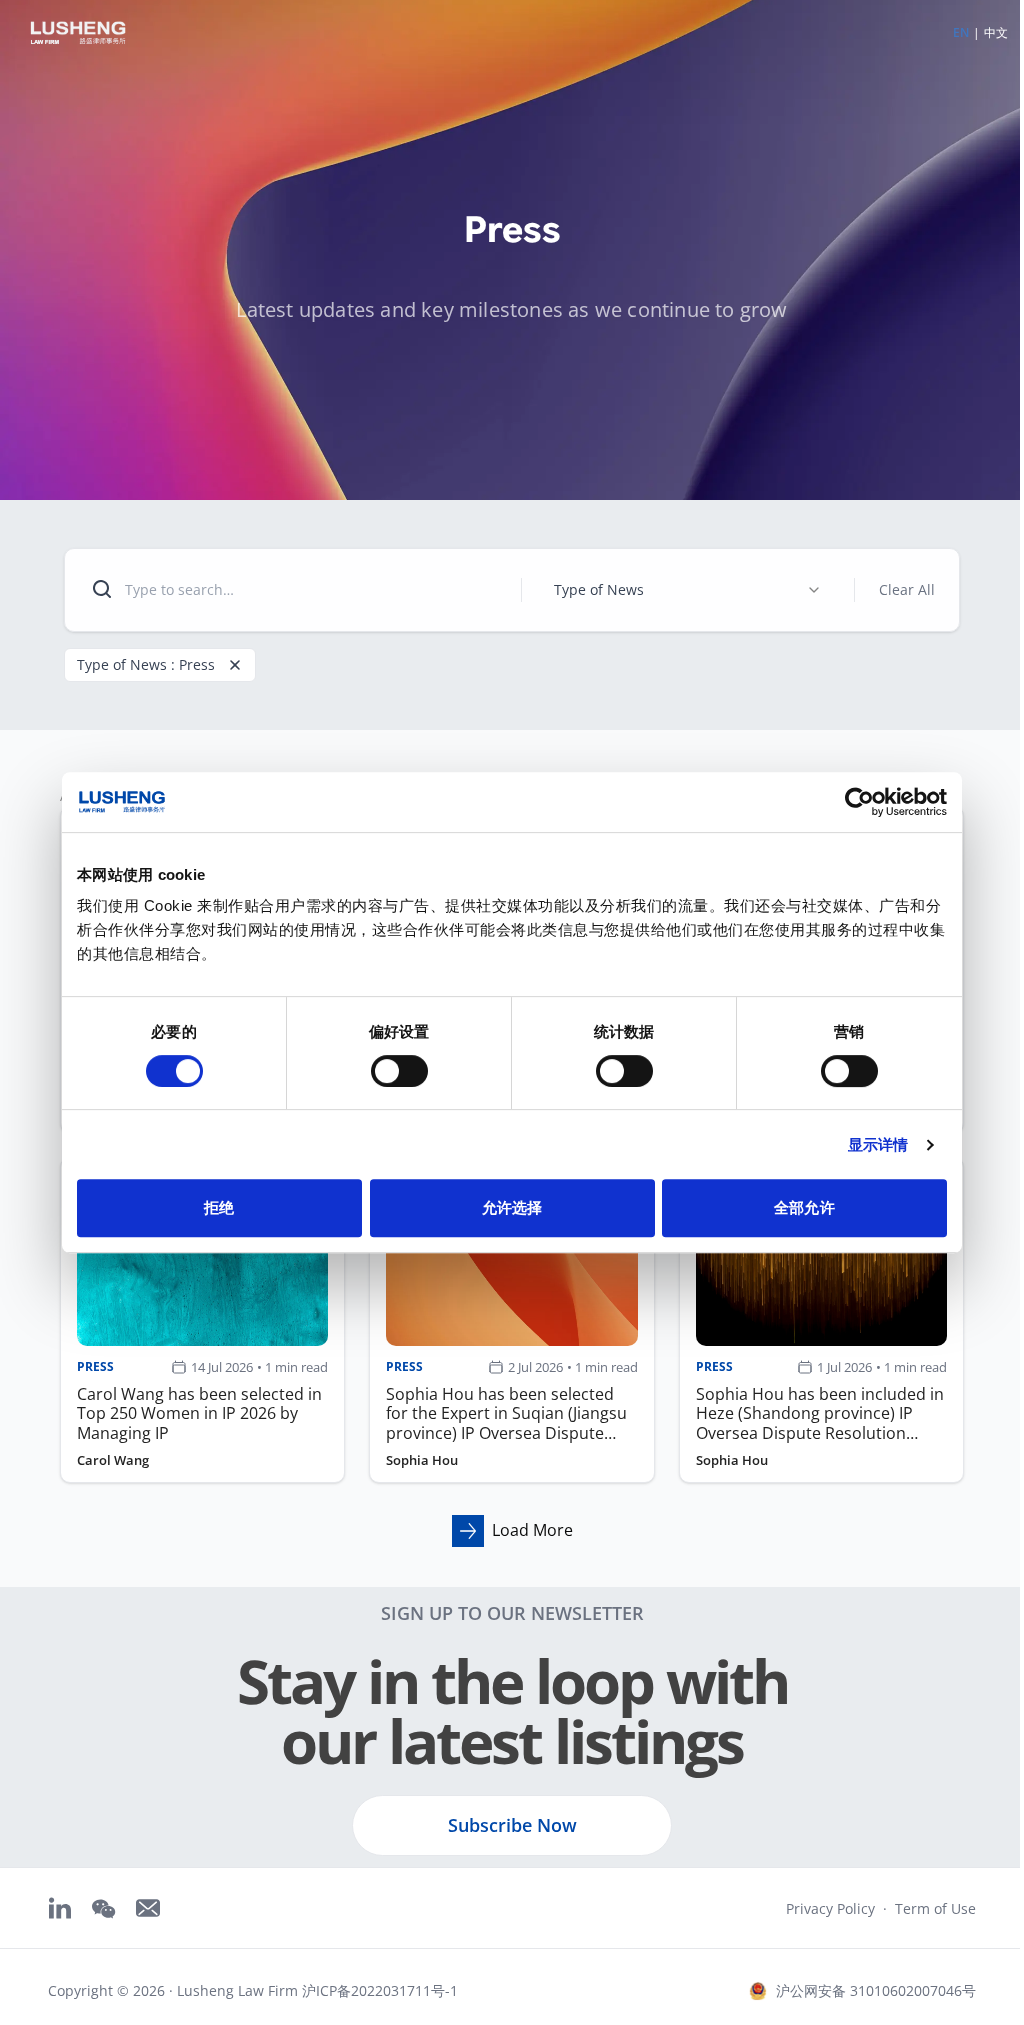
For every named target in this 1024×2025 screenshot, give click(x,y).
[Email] (148, 1908)
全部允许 (804, 1207)
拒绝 (219, 1207)
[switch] (399, 1071)
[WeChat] (104, 1909)
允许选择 (512, 1207)
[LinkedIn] (60, 1908)
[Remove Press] (235, 665)
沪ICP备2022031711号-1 (380, 1990)
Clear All (907, 589)
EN (961, 32)
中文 (996, 32)
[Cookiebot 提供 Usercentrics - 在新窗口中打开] (859, 802)
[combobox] (688, 590)
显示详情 (878, 1144)
